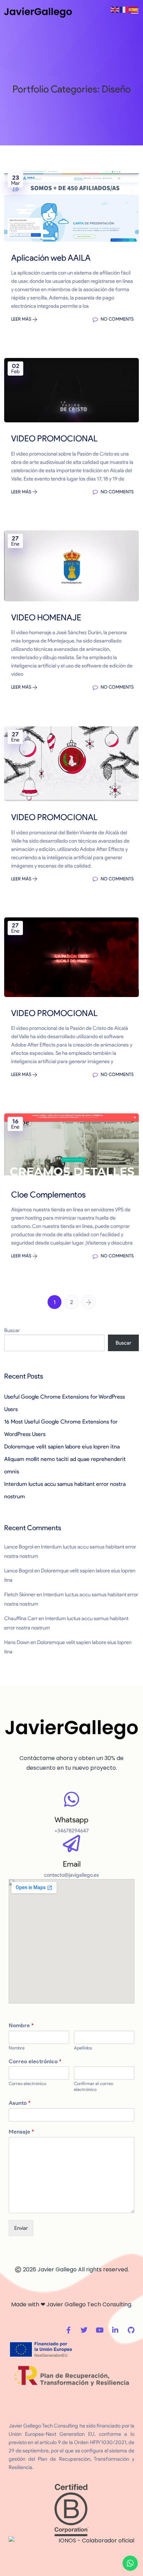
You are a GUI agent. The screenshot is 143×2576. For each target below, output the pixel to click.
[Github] (131, 2330)
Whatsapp (71, 1820)
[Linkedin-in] (115, 2330)
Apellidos (83, 2048)
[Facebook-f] (68, 2330)
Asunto (20, 2103)
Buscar (12, 1330)
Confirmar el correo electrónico (94, 2086)
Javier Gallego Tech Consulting (89, 2304)
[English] (115, 9)
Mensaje (21, 2132)
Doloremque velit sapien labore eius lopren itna (62, 1447)
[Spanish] (133, 9)
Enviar (21, 2228)
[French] (124, 9)
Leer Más (22, 319)
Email (72, 1864)
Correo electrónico (35, 2061)
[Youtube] (100, 2330)
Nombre (21, 2025)
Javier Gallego (57, 2269)
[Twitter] (84, 2330)
